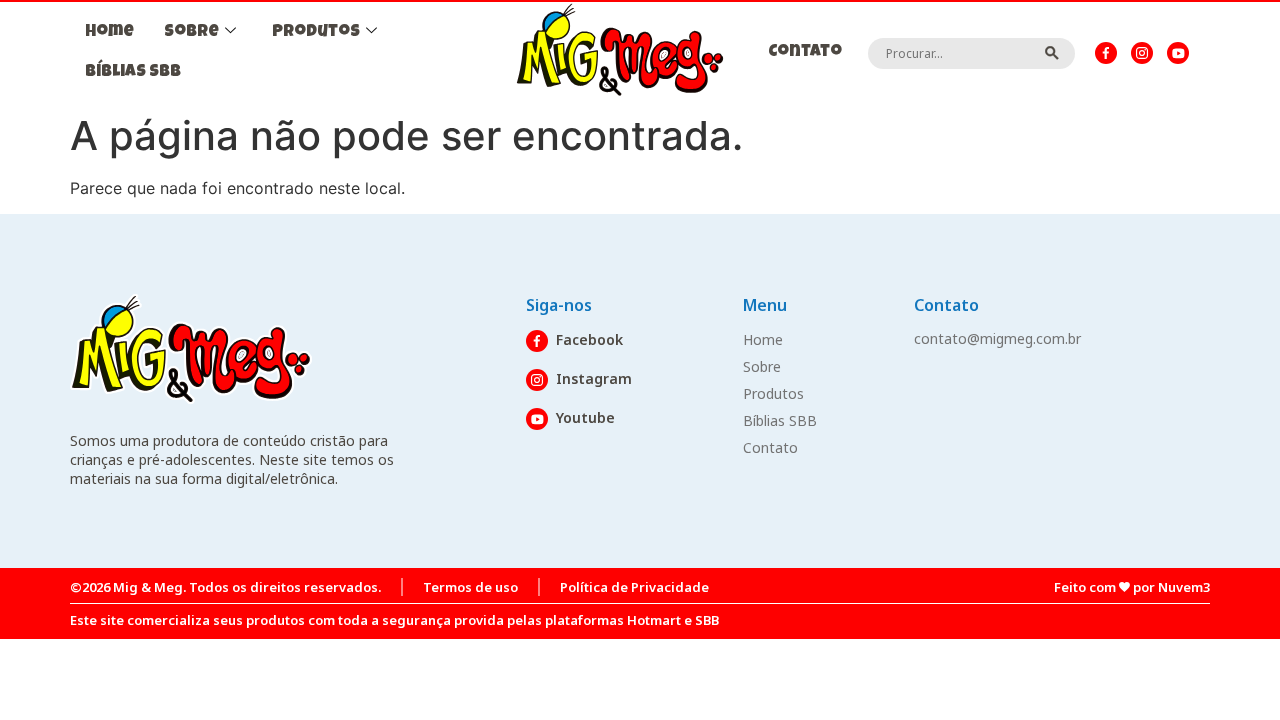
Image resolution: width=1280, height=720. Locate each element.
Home (109, 32)
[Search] (1052, 53)
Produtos (316, 32)
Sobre (191, 32)
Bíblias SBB (133, 72)
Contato (805, 52)
